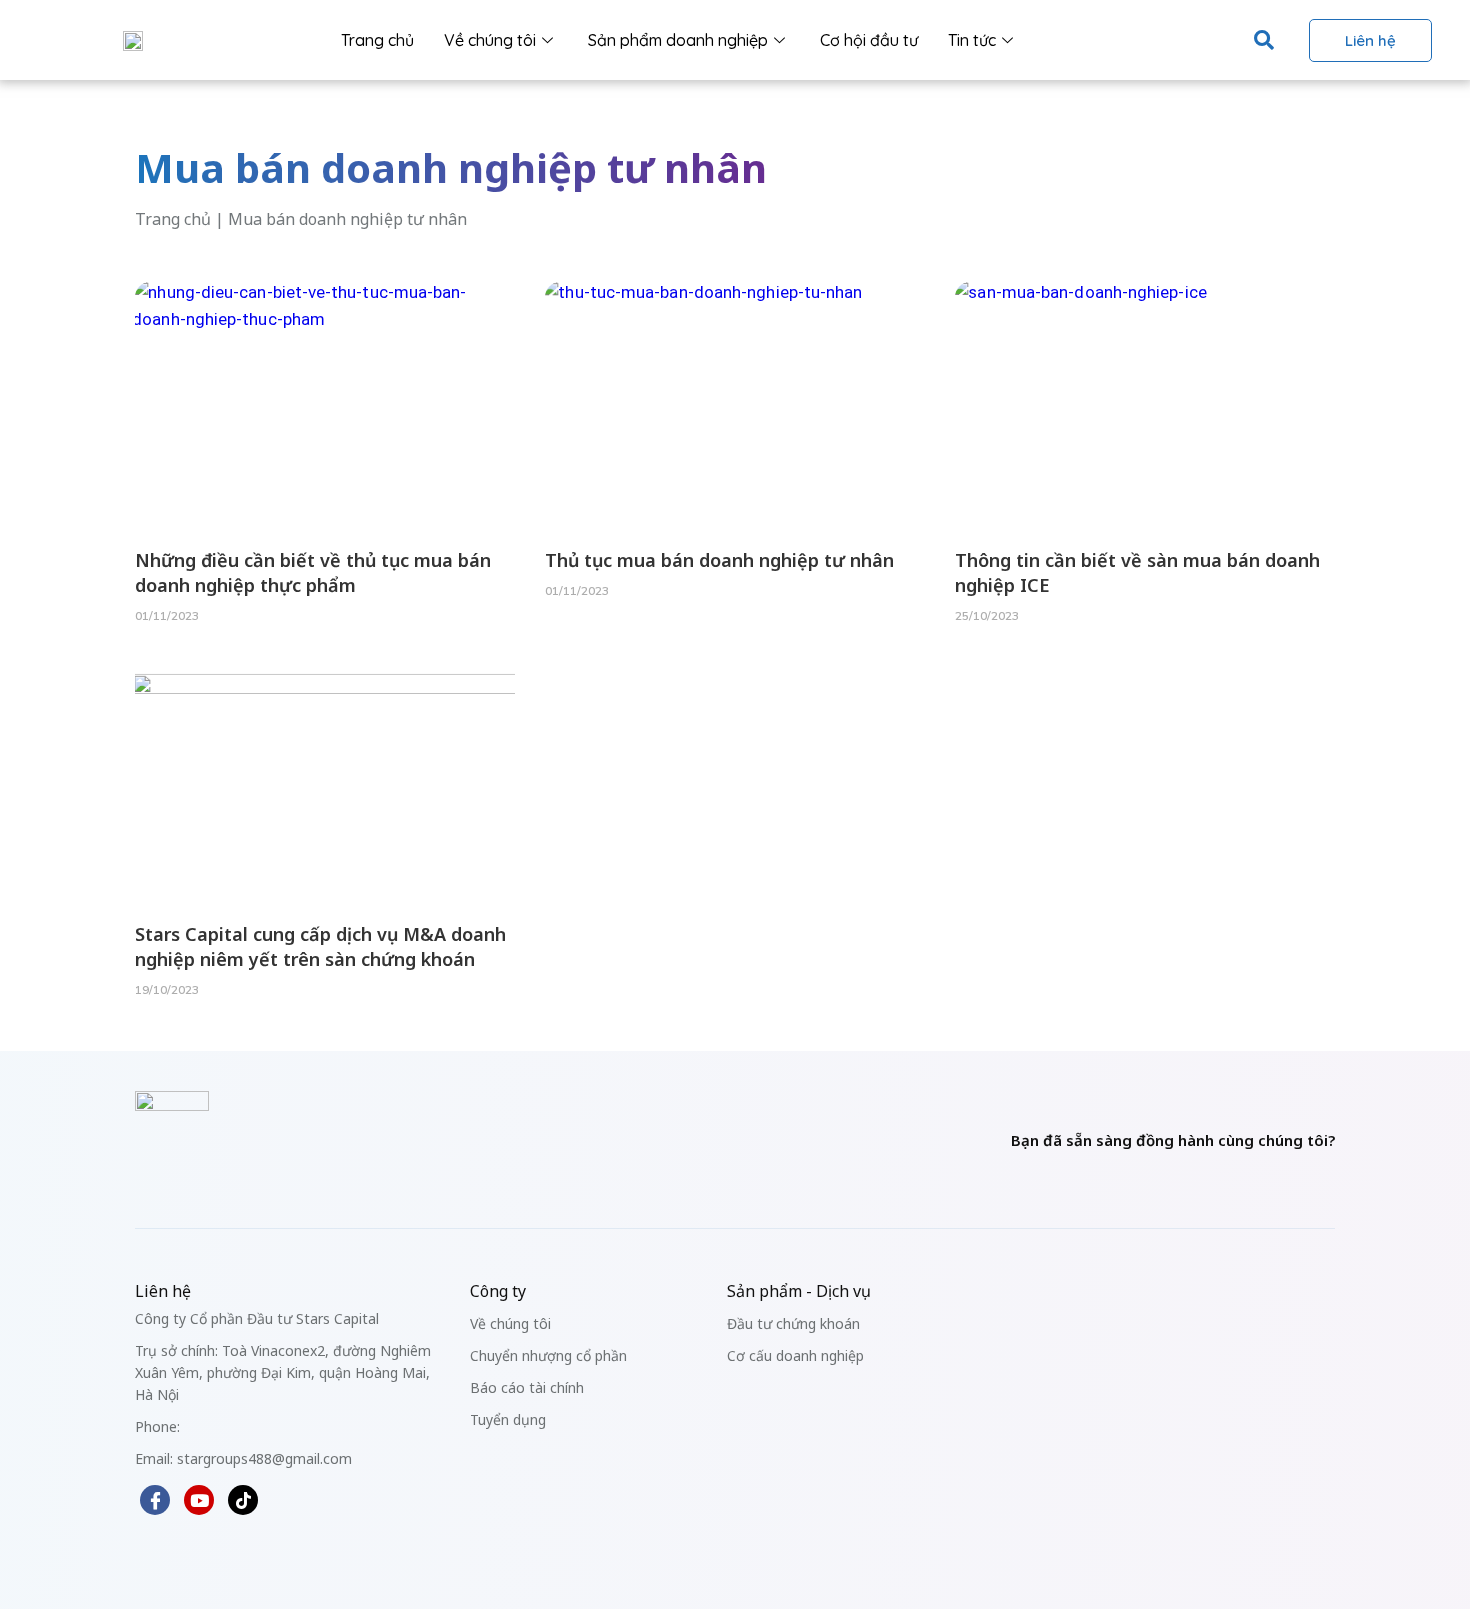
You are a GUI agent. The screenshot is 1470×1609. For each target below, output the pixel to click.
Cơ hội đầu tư (869, 40)
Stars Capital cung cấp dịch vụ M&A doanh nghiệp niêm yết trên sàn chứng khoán (320, 946)
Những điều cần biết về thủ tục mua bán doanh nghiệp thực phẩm (313, 572)
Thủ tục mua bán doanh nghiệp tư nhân (719, 560)
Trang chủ (377, 40)
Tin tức (972, 40)
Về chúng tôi (490, 40)
